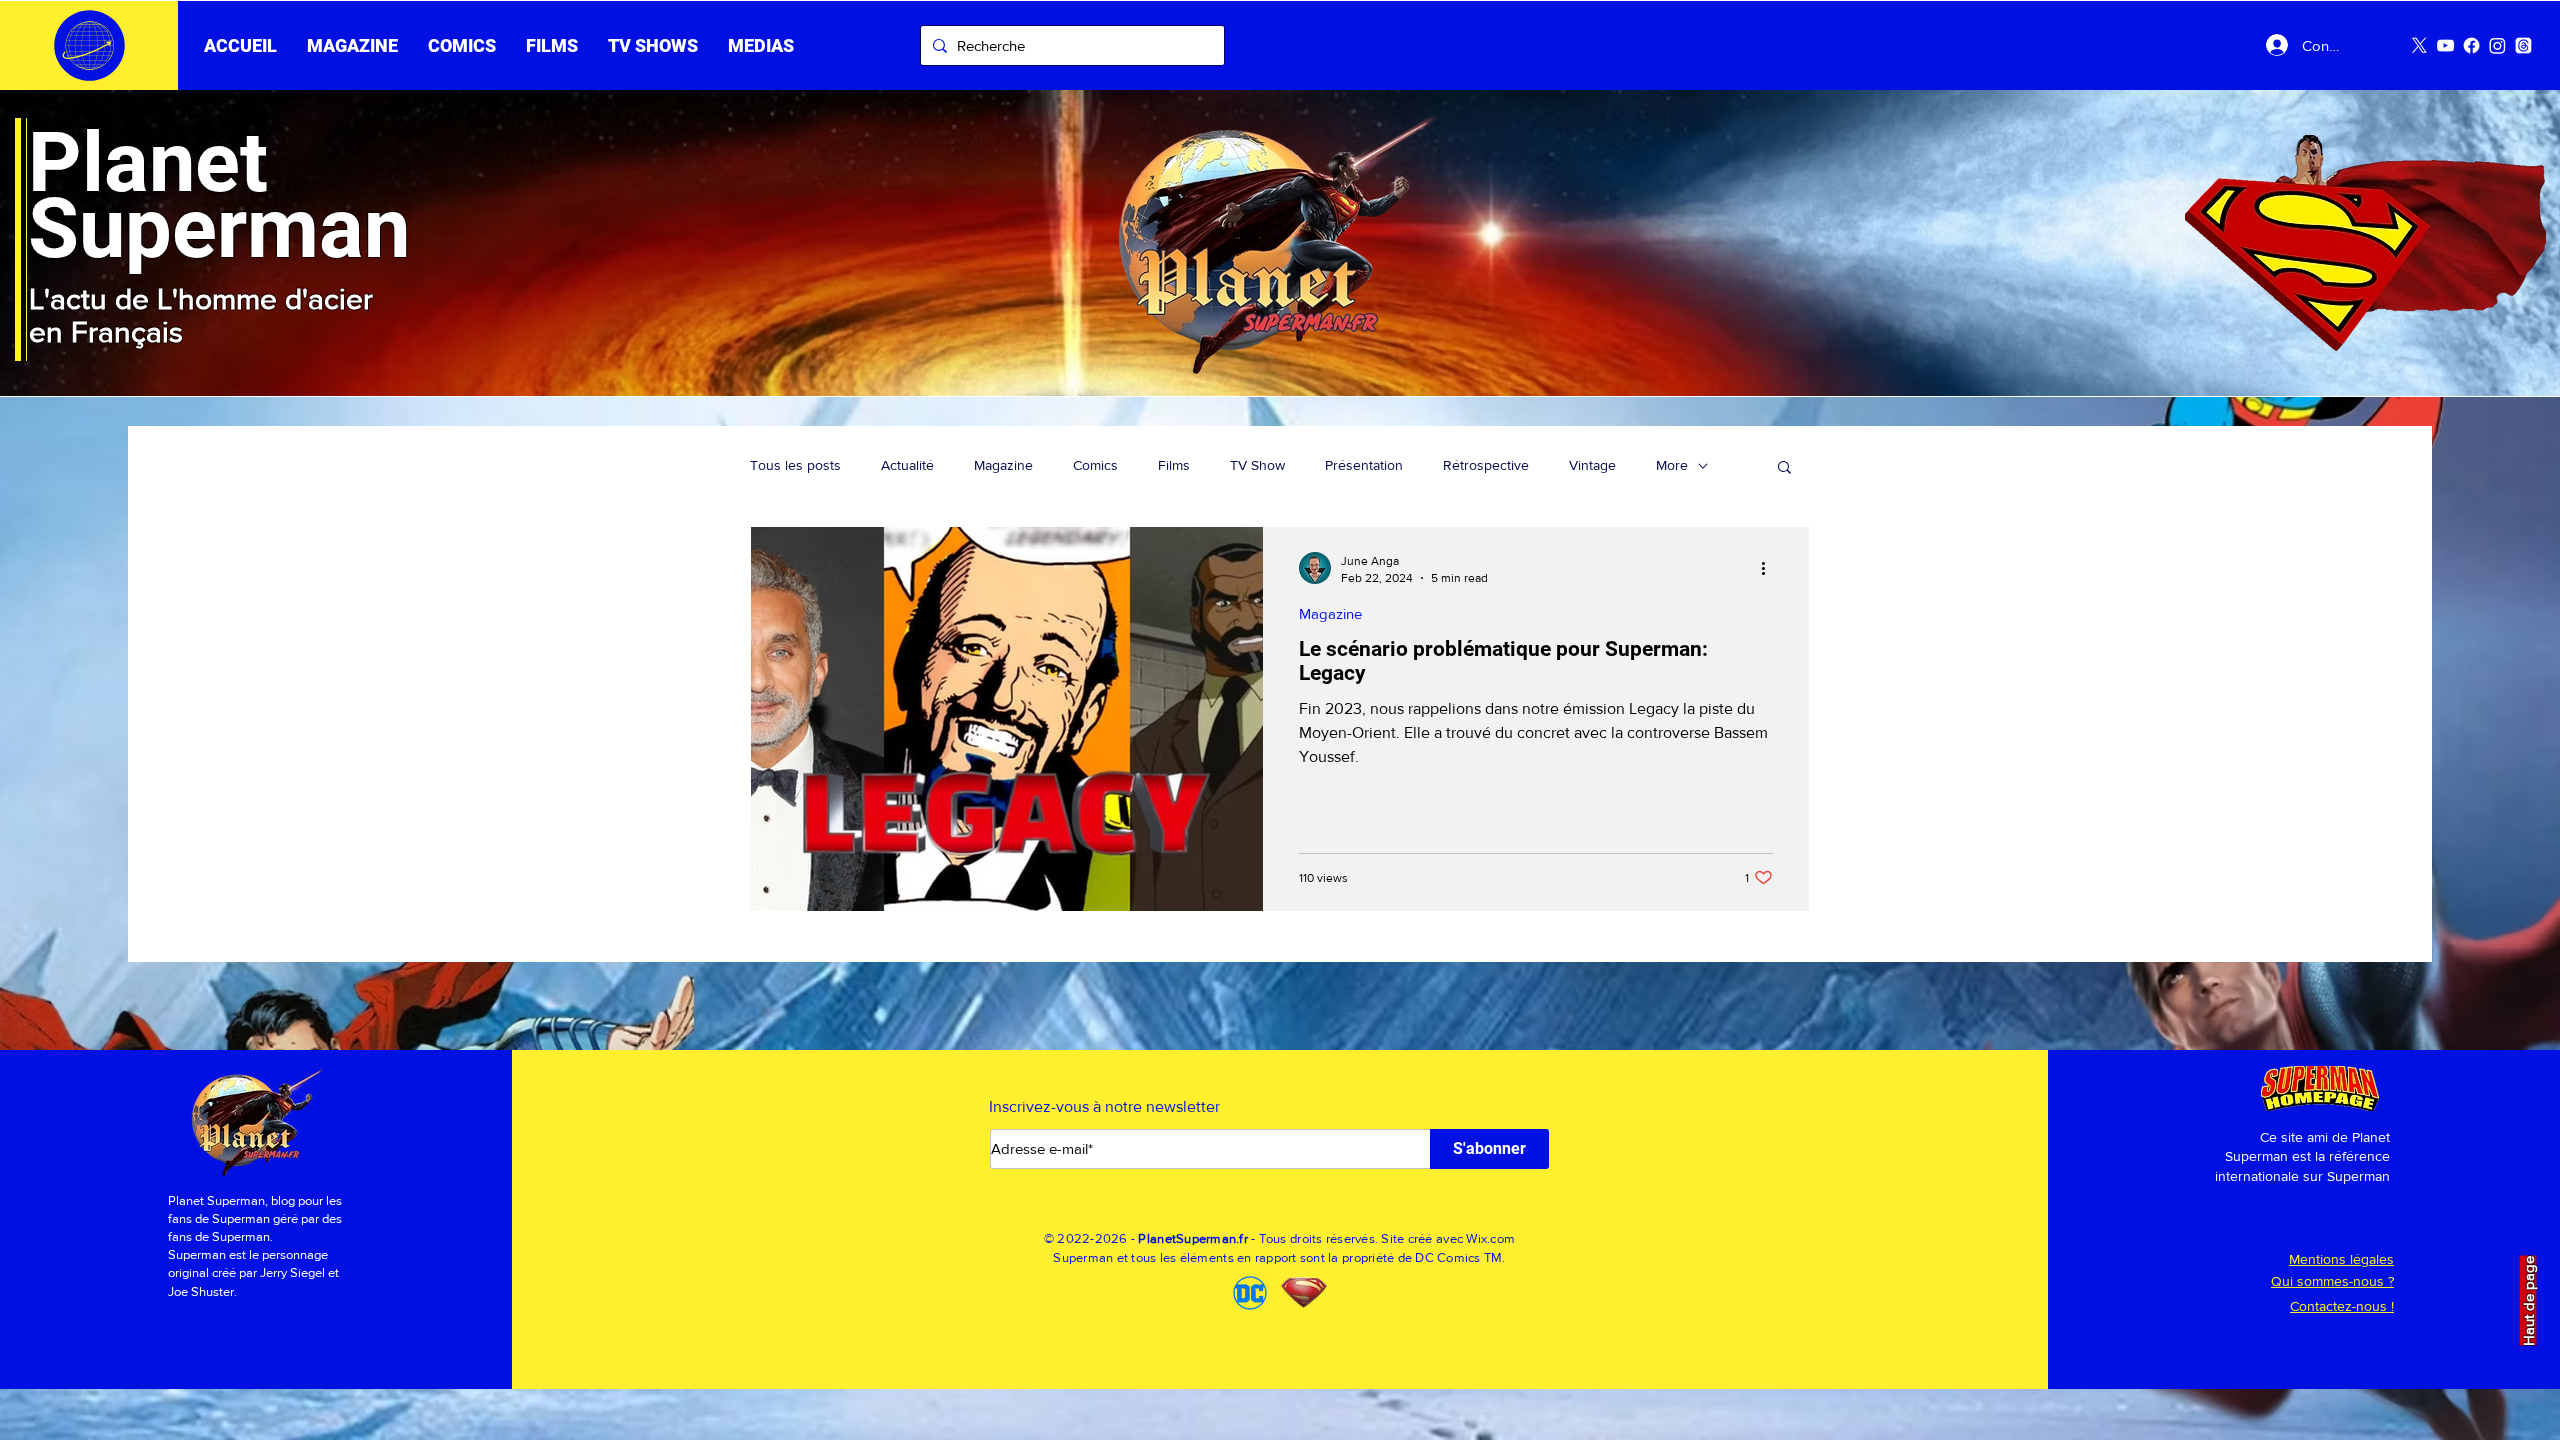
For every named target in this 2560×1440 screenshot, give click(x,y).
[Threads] (2523, 45)
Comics (1095, 465)
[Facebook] (2471, 45)
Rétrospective (1486, 465)
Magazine (1003, 465)
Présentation (1364, 465)
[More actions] (1770, 568)
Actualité (907, 465)
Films (1174, 465)
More (1672, 465)
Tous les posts (795, 465)
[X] (2419, 45)
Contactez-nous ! (2342, 1306)
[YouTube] (2445, 45)
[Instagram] (2497, 45)
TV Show (1257, 465)
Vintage (1592, 465)
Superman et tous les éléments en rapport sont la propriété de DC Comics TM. (1279, 1257)
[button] (552, 46)
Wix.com (1490, 1238)
